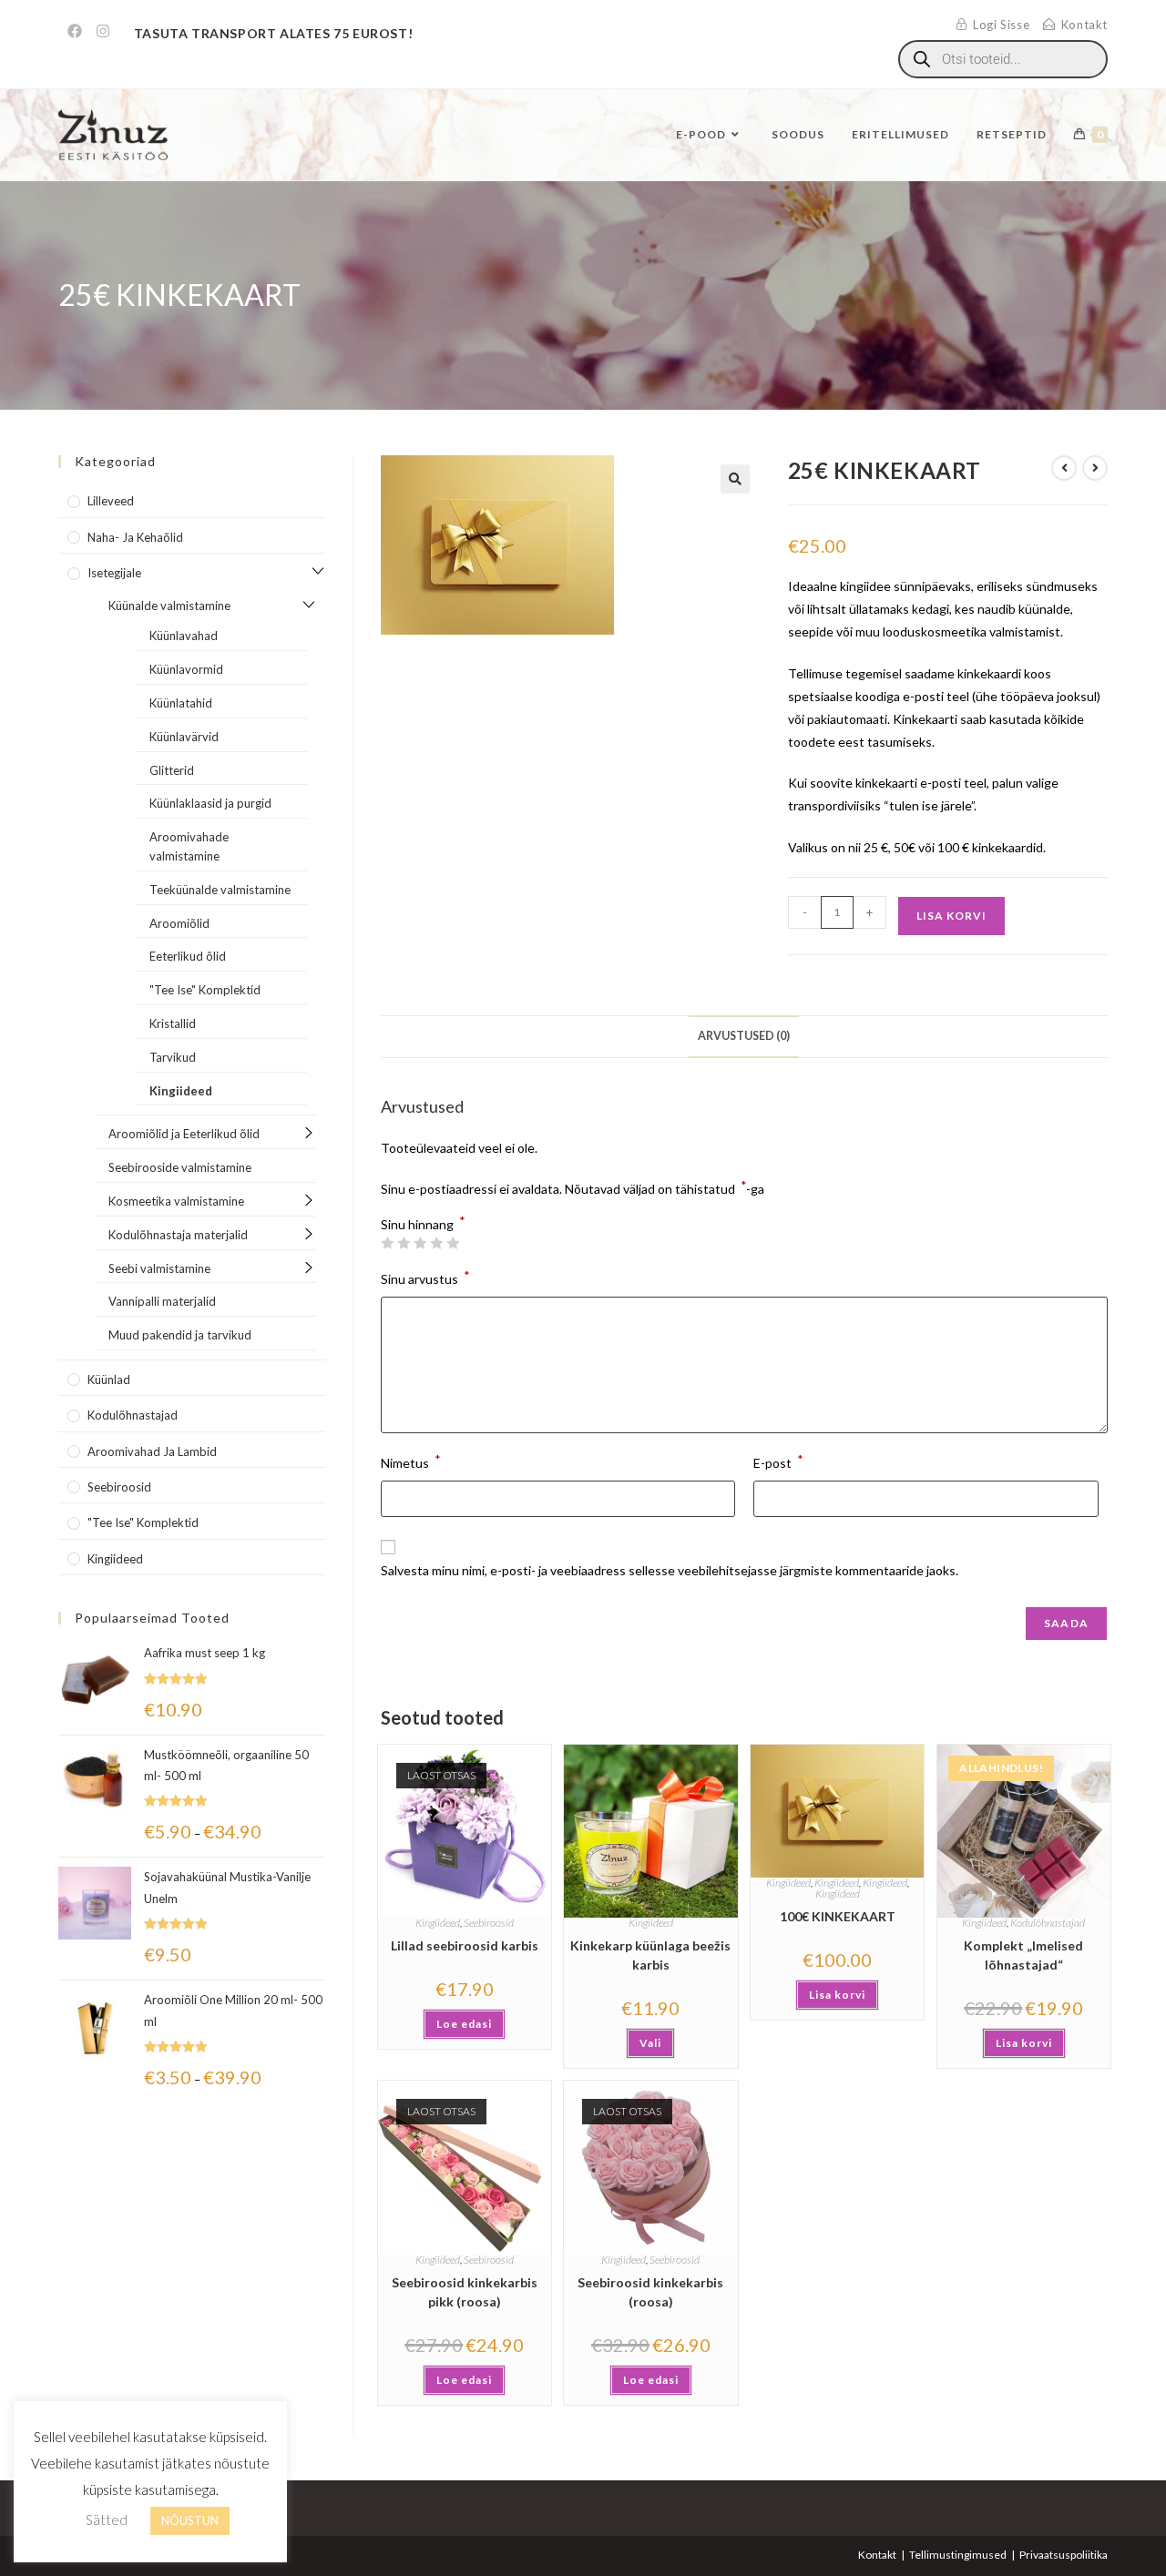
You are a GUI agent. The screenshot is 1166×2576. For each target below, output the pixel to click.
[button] (735, 479)
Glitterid (172, 770)
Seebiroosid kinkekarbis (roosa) (650, 2292)
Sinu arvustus (425, 1277)
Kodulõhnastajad (1048, 1923)
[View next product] (1095, 468)
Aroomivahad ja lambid (152, 1451)
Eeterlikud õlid (188, 956)
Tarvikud (173, 1057)
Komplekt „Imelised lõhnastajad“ (1023, 1955)
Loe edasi (464, 2024)
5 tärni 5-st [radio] (453, 1243)
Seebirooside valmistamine (180, 1167)
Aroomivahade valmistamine (189, 846)
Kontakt (877, 2555)
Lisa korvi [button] (837, 1995)
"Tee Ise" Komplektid (205, 990)
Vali (650, 2043)
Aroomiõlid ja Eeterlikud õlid (184, 1134)
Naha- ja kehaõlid (135, 537)
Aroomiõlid (179, 923)
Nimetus (411, 1461)
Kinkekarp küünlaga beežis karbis (650, 1955)
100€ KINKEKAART (838, 1916)
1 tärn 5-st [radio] (387, 1243)
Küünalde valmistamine (169, 606)
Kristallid (173, 1023)
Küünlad (109, 1380)
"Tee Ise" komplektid (143, 1522)
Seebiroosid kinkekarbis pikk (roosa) (465, 2292)
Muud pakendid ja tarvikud (180, 1335)
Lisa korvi (951, 916)
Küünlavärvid (184, 737)
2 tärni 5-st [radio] (404, 1243)
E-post (778, 1461)
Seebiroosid (489, 1923)
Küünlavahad (184, 636)
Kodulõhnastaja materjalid (178, 1235)
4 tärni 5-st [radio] (436, 1243)
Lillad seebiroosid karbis (465, 1945)
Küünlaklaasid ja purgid (210, 803)
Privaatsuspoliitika (1064, 2555)
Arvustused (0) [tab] (744, 1036)
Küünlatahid (181, 703)
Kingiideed (438, 1923)
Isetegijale (114, 573)
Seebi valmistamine (159, 1268)
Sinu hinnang (423, 1225)
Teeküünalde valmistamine (220, 890)
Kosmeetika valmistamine (176, 1201)
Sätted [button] (107, 2520)
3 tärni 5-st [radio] (420, 1243)
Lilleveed (111, 501)
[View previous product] (1064, 468)
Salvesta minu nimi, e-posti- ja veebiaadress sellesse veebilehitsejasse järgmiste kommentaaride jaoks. (670, 1570)
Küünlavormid (186, 669)
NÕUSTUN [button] (190, 2520)
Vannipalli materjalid (162, 1301)
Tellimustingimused (958, 2555)
